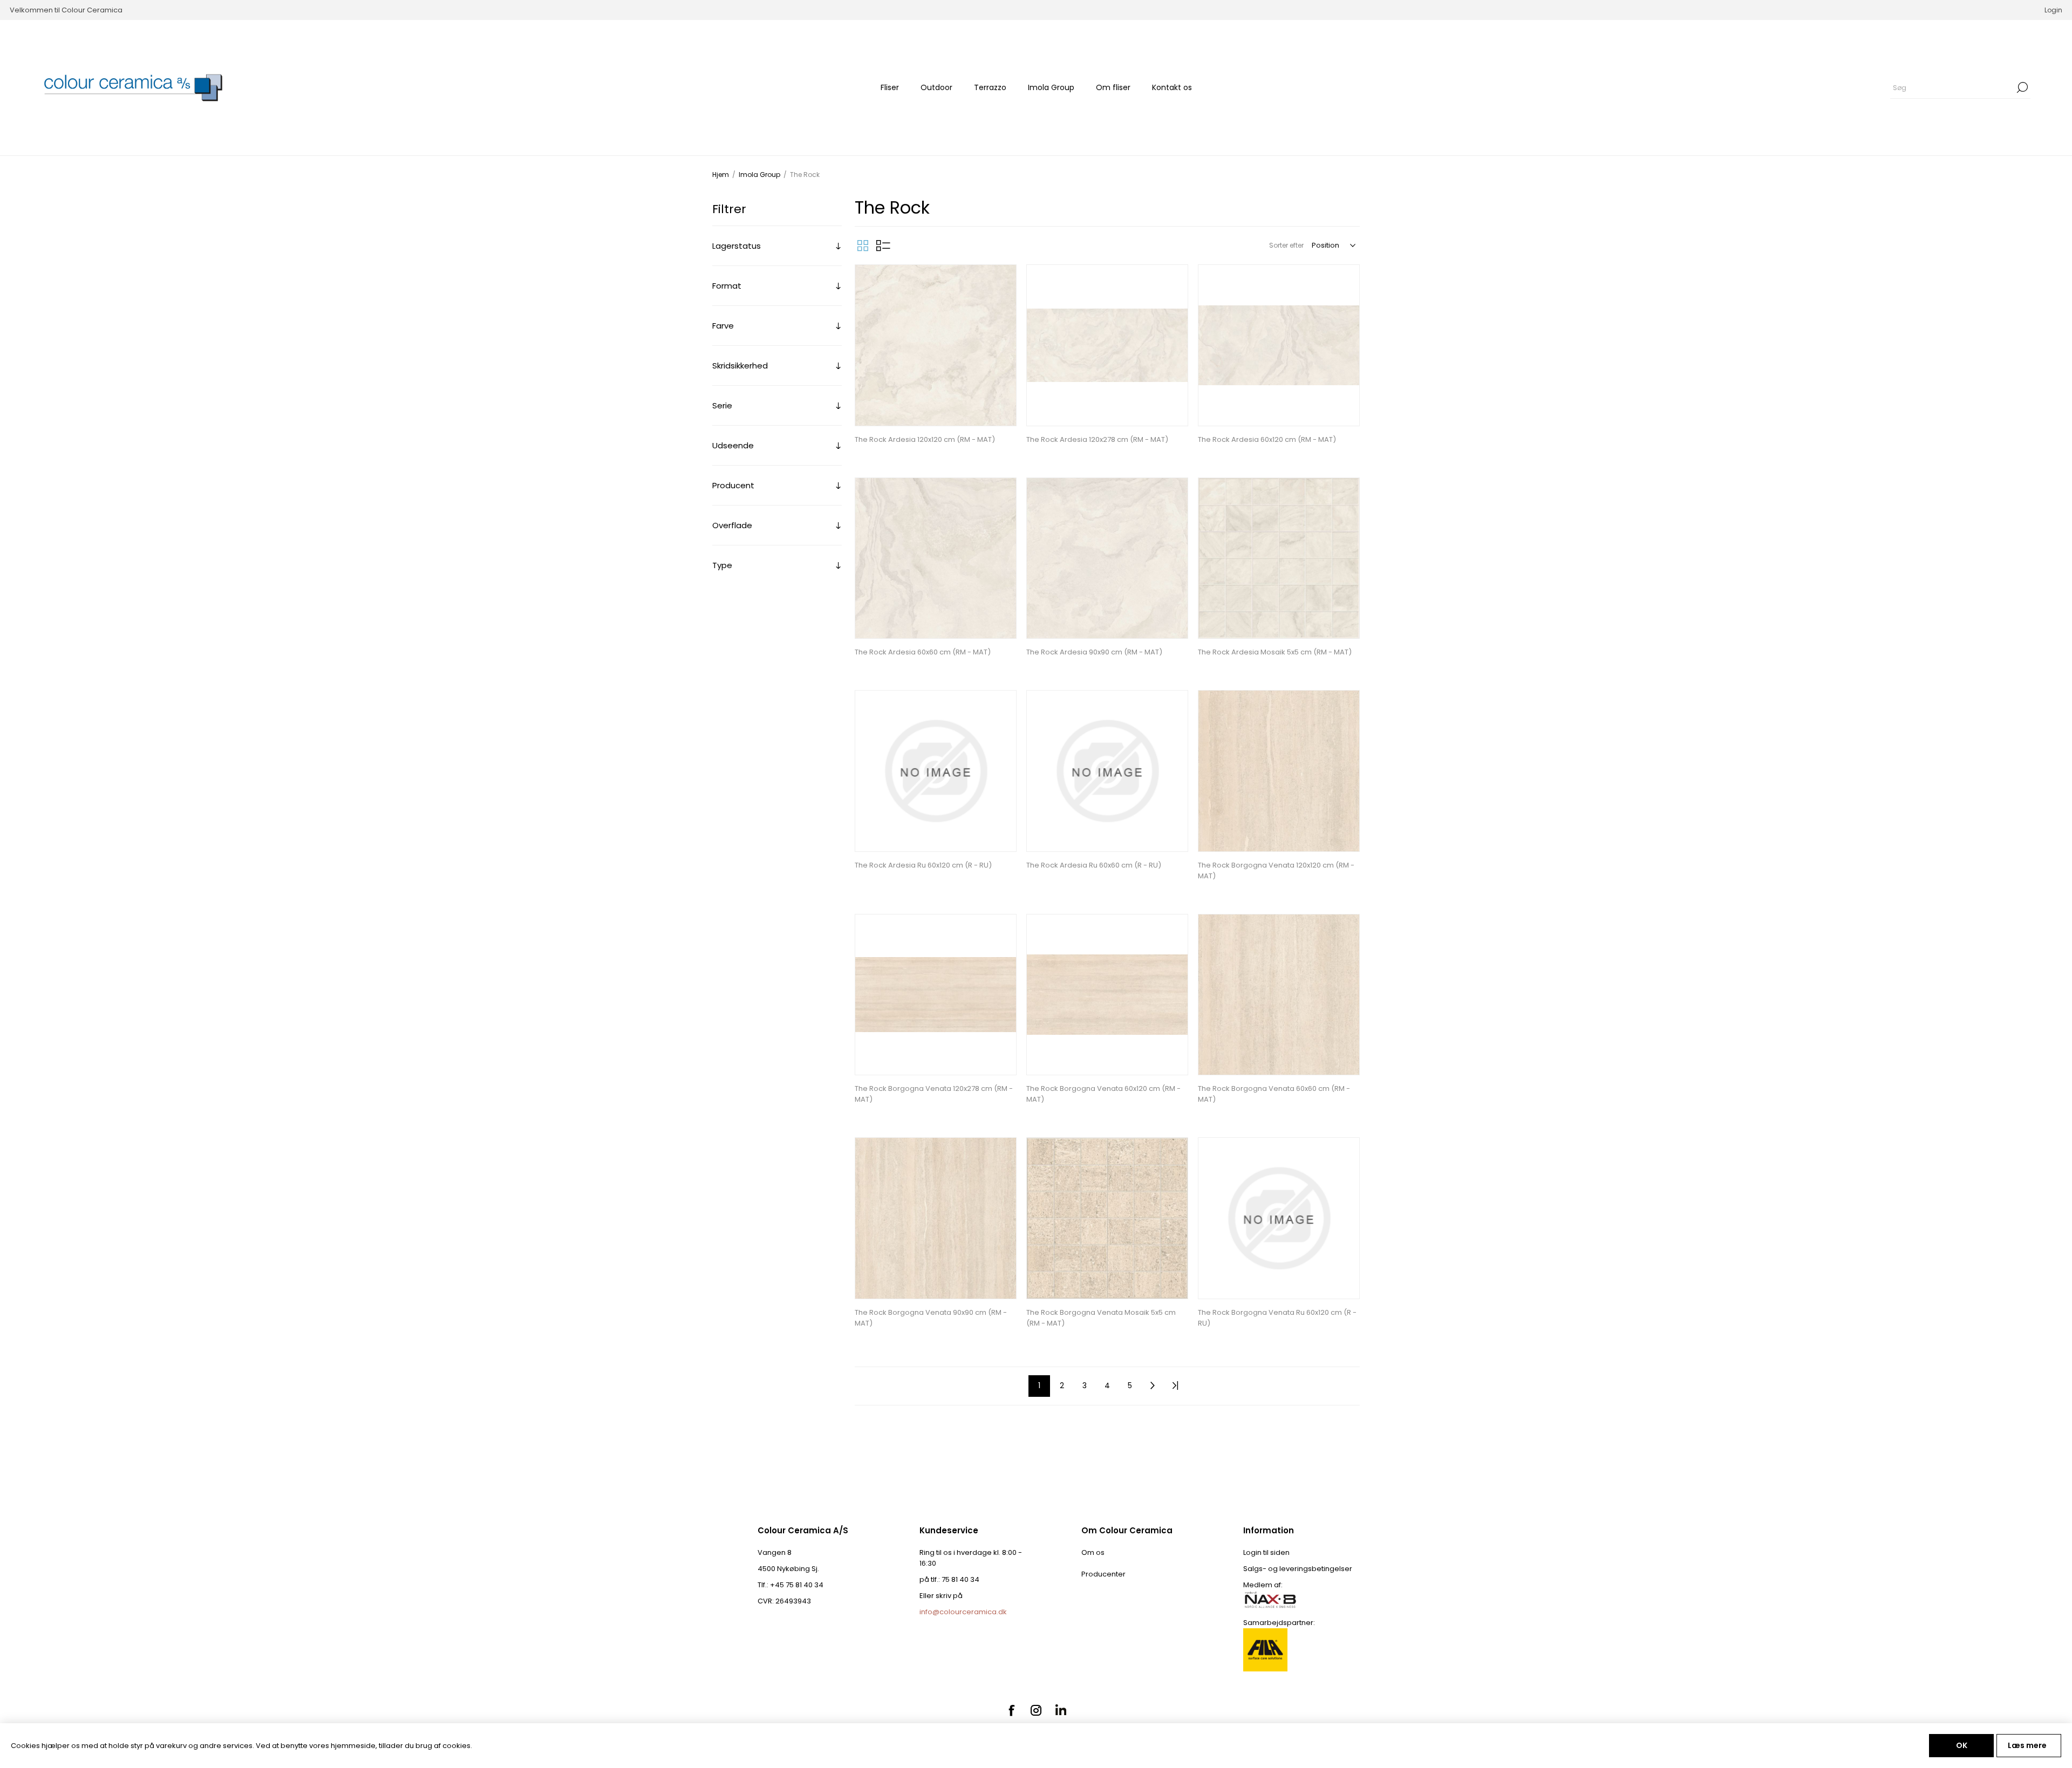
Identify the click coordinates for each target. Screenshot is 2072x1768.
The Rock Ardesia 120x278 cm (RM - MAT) (1097, 439)
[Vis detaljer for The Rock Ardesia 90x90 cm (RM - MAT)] (1107, 558)
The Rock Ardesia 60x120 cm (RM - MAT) (1267, 439)
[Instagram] (1036, 1710)
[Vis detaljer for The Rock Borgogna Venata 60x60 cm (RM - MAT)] (1279, 995)
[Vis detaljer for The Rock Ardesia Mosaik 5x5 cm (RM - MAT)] (1279, 558)
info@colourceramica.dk (963, 1612)
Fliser (890, 87)
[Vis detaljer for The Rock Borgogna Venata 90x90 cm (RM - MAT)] (936, 1218)
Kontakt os (1172, 87)
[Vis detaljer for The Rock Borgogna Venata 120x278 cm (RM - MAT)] (936, 995)
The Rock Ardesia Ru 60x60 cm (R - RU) (1094, 865)
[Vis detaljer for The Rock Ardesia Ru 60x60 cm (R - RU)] (1107, 771)
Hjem (721, 175)
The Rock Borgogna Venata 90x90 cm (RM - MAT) (931, 1318)
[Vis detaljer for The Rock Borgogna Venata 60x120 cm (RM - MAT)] (1107, 995)
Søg (2022, 87)
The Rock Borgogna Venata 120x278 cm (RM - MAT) (934, 1094)
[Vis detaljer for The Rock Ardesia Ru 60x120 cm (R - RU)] (936, 771)
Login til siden (1266, 1552)
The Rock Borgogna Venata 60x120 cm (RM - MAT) (1103, 1094)
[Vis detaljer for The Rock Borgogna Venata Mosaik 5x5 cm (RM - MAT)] (1107, 1218)
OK (1962, 1745)
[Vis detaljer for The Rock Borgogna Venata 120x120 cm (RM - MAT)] (1279, 771)
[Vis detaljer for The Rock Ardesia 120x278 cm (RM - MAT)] (1107, 345)
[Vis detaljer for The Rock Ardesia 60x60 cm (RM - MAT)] (936, 558)
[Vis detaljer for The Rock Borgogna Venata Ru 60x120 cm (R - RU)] (1279, 1218)
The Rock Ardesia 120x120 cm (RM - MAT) (925, 439)
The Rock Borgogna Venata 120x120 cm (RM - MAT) (1276, 871)
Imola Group (1051, 87)
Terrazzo (990, 87)
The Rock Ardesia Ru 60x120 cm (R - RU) (923, 865)
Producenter (1103, 1574)
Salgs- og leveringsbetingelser (1298, 1569)
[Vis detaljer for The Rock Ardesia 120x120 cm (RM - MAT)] (936, 345)
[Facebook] (1011, 1710)
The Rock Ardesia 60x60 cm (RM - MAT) (923, 652)
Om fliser (1113, 87)
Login (2053, 10)
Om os (1093, 1552)
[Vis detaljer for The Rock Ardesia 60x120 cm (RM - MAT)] (1279, 345)
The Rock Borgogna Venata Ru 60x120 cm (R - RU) (1277, 1318)
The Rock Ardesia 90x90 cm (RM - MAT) (1094, 652)
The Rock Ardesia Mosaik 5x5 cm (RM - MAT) (1275, 652)
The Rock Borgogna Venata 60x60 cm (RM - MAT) (1274, 1094)
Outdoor (936, 87)
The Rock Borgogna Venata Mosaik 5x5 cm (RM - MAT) (1101, 1318)
